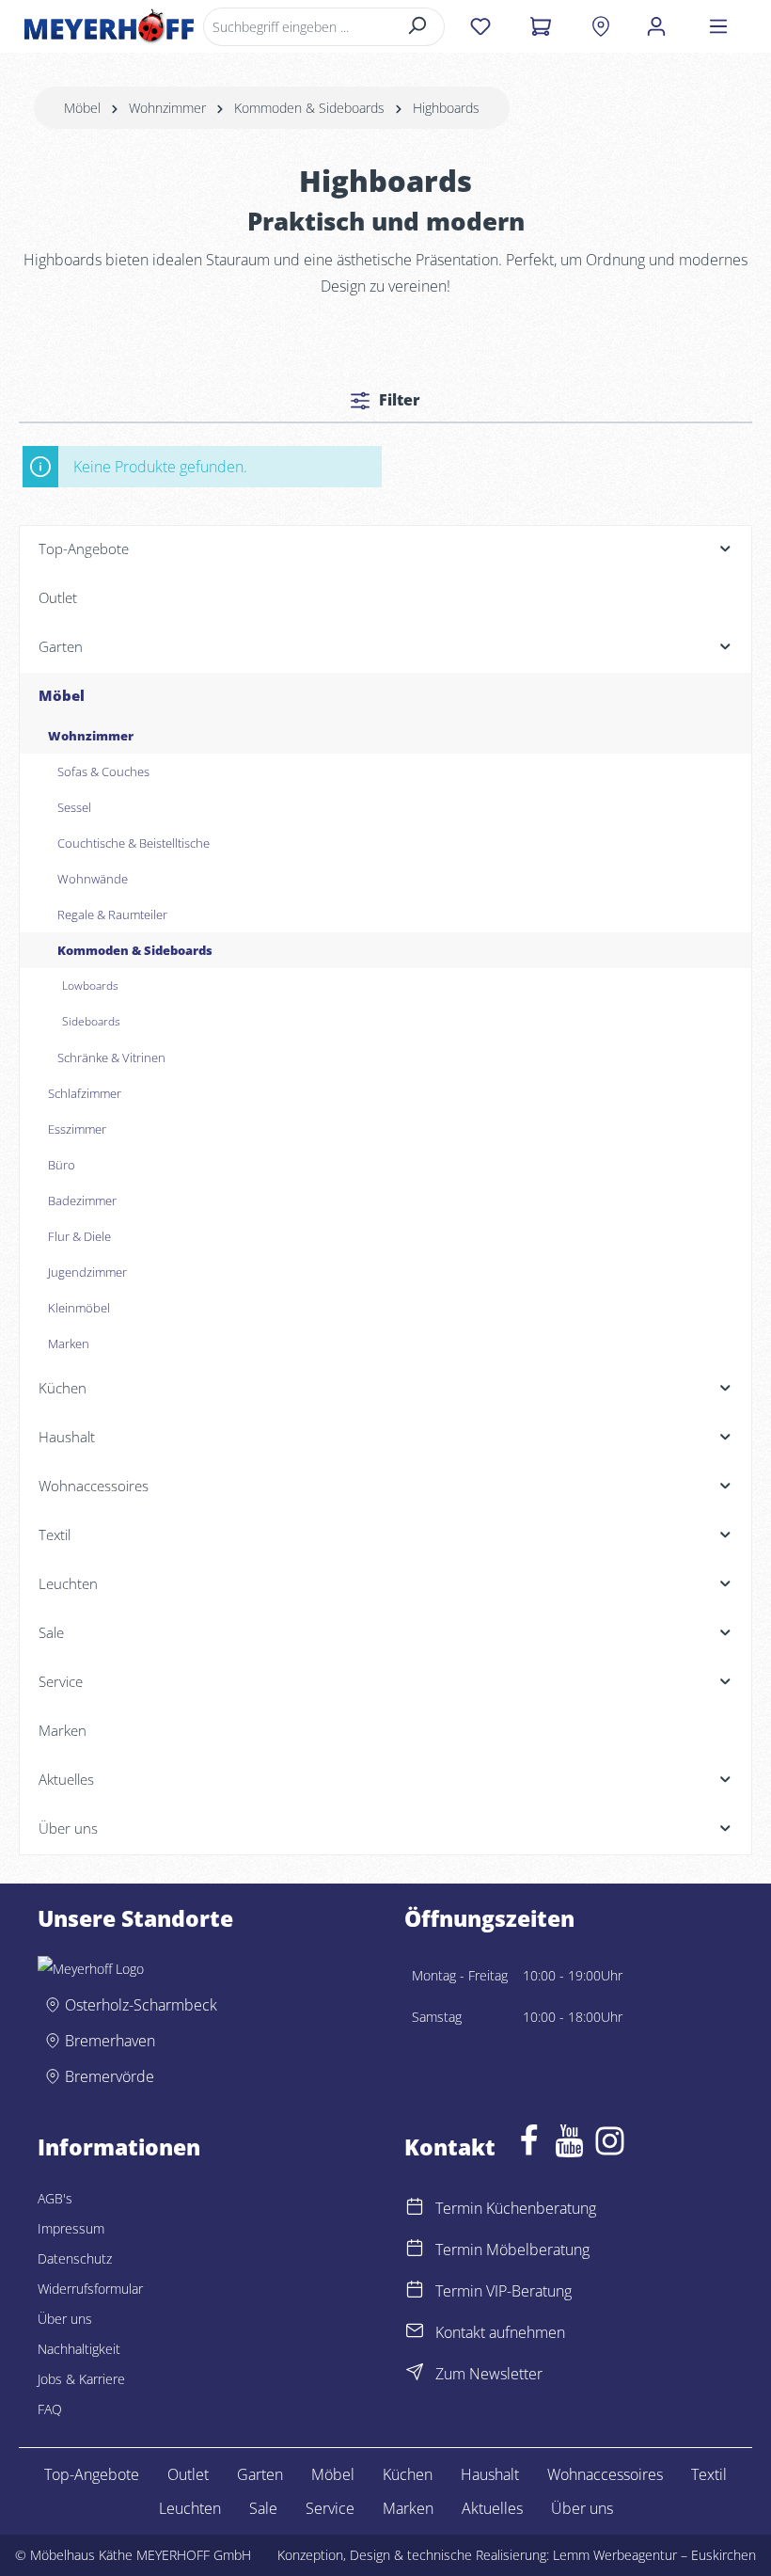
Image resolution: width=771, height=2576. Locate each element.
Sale (263, 2508)
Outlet (188, 2474)
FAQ (50, 2409)
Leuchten (190, 2508)
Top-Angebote (92, 2474)
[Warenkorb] (540, 26)
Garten (260, 2474)
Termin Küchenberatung (516, 2208)
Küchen (408, 2474)
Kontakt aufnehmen (500, 2332)
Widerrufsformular (90, 2289)
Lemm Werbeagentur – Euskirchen (654, 2555)
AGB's (55, 2198)
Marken (408, 2508)
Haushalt (490, 2474)
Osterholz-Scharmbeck (141, 2005)
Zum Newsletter (489, 2374)
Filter (398, 400)
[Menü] (718, 26)
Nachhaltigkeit (79, 2349)
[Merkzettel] (480, 26)
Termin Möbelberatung (512, 2250)
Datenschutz (75, 2258)
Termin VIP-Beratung (504, 2291)
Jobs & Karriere (81, 2379)
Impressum (71, 2228)
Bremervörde (110, 2076)
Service (330, 2508)
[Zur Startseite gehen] (109, 26)
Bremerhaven (110, 2041)
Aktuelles (492, 2508)
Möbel (333, 2474)
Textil (709, 2474)
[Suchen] (418, 27)
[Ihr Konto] (656, 26)
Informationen (119, 2148)
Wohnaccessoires (605, 2474)
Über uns (65, 2319)
